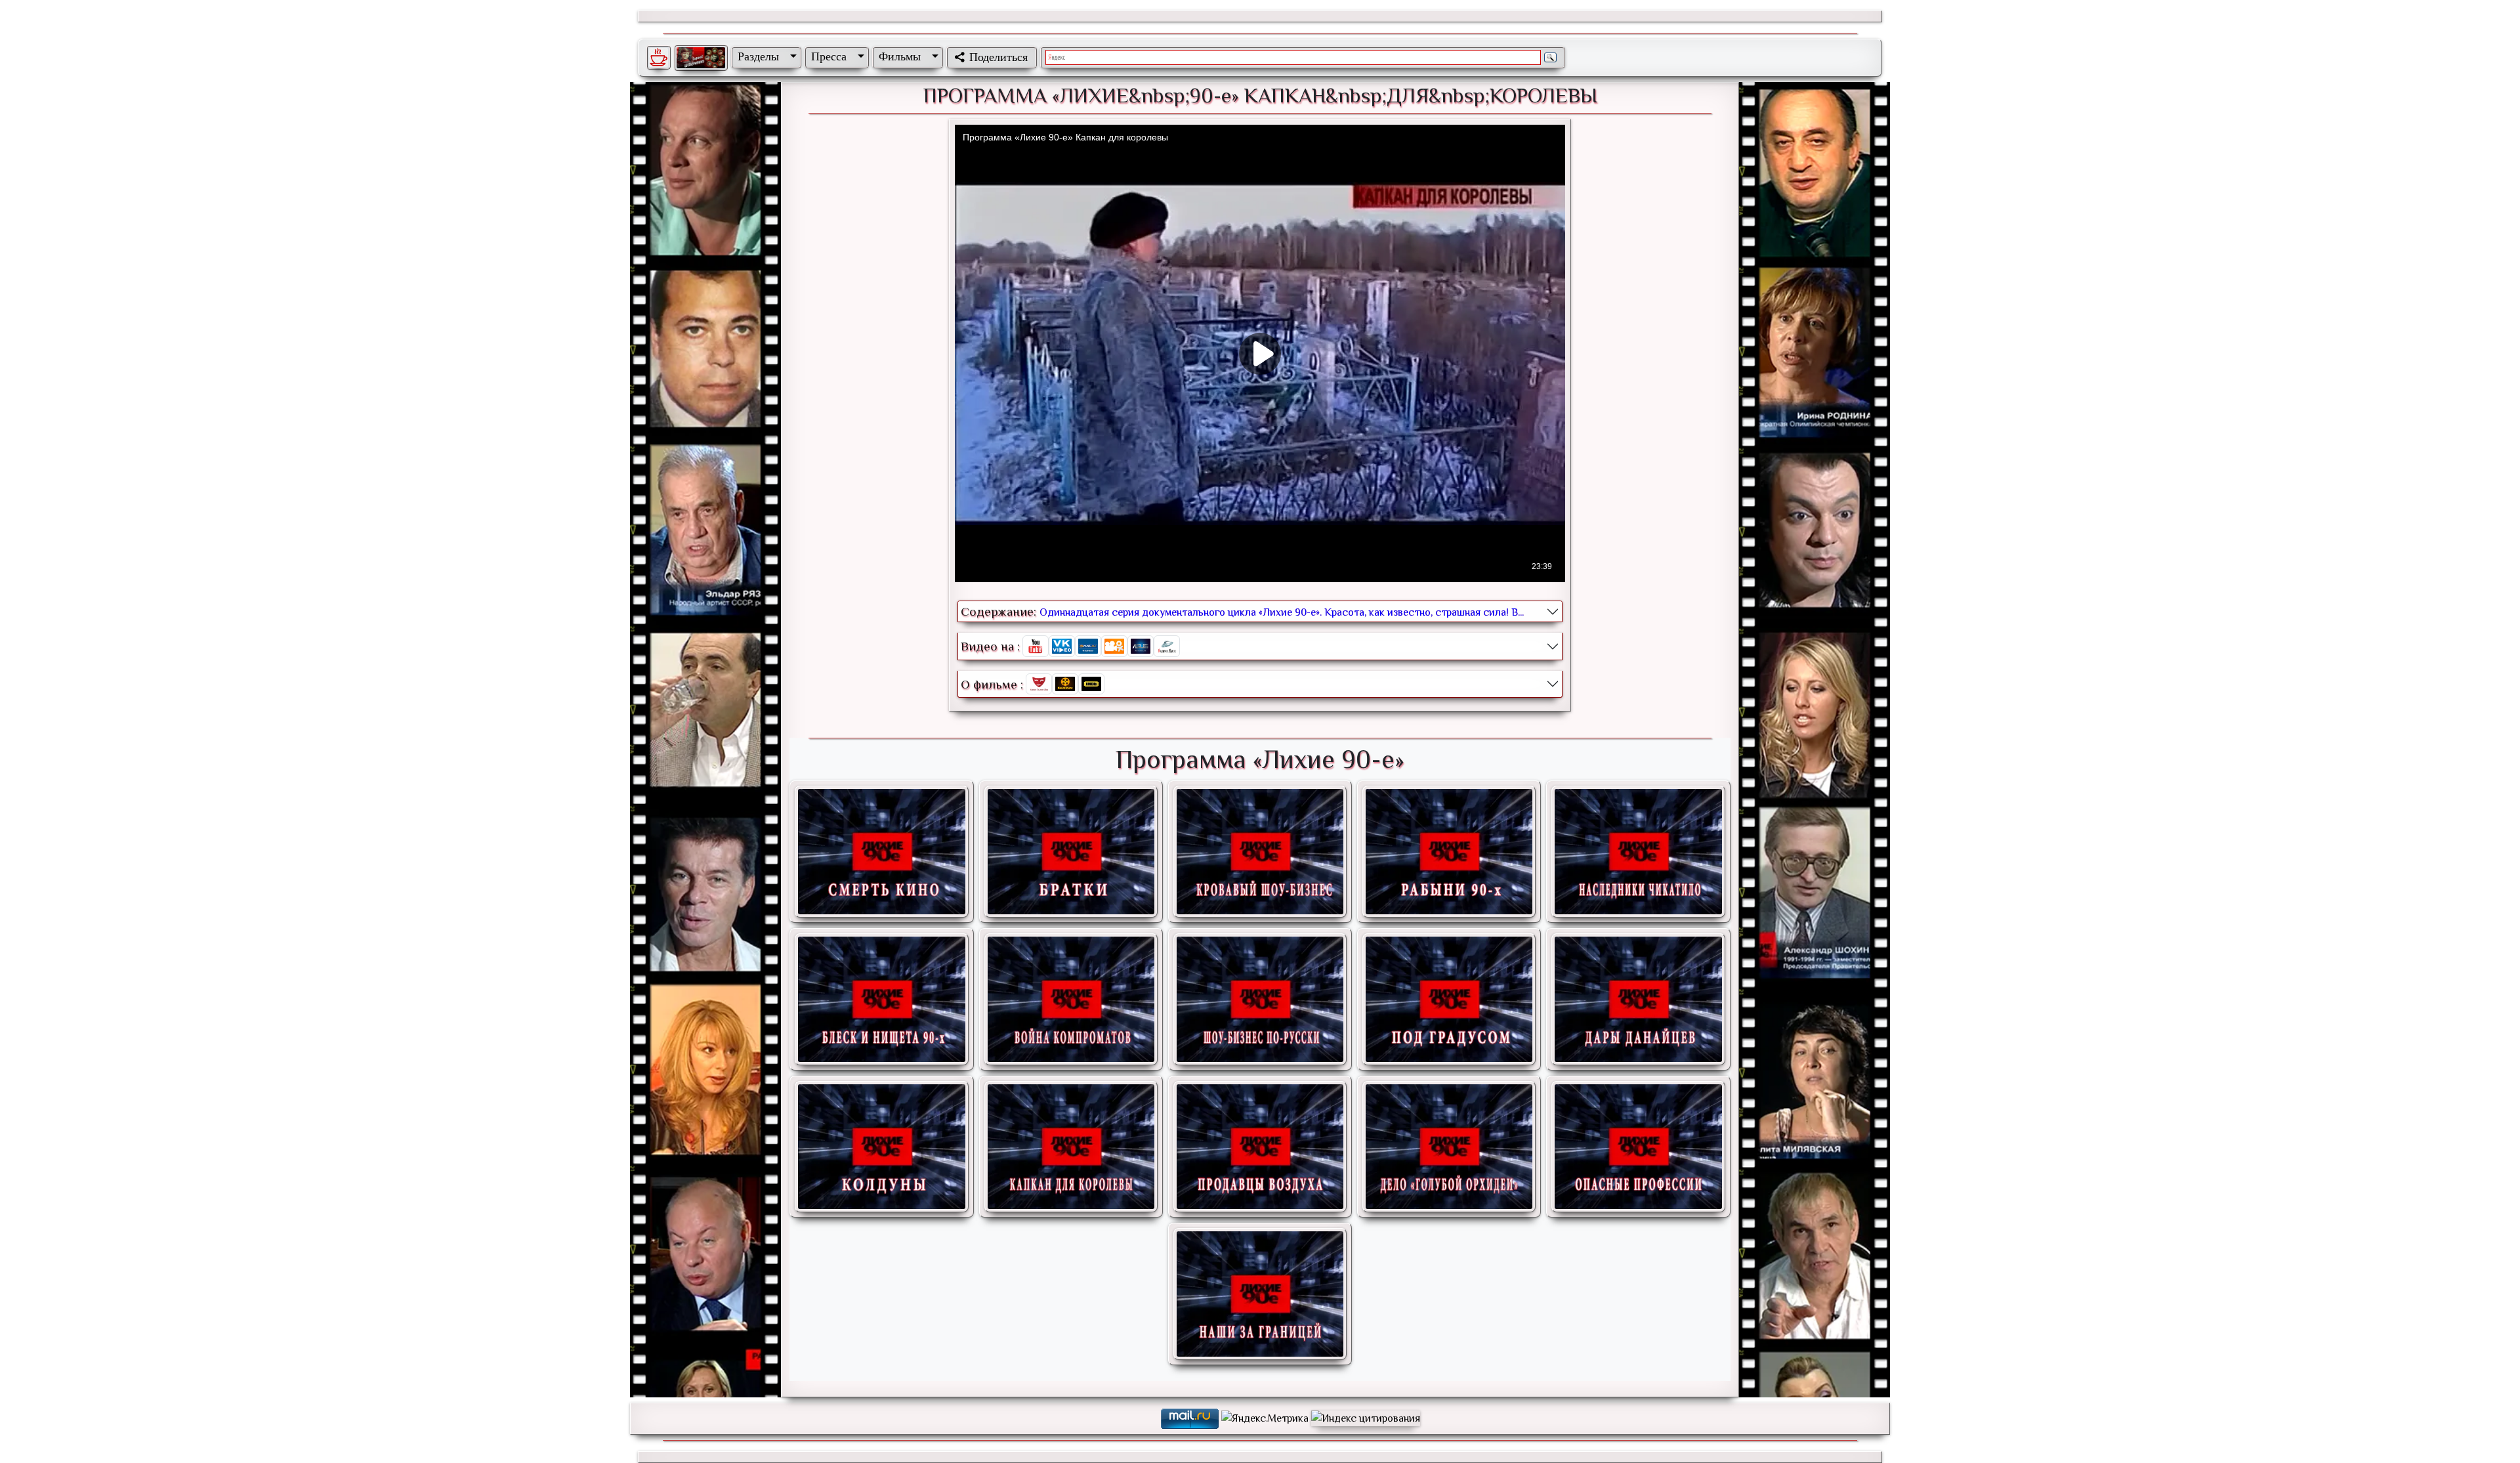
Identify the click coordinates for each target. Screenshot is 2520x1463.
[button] (765, 56)
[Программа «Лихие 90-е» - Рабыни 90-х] (1449, 852)
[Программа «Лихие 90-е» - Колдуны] (881, 1147)
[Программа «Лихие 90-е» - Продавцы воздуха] (1260, 1147)
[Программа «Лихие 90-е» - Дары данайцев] (1638, 999)
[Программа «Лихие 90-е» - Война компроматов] (1071, 999)
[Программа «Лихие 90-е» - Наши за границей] (1260, 1294)
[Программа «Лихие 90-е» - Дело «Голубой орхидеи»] (1449, 1147)
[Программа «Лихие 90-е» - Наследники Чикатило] (1638, 852)
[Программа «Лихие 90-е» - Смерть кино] (881, 852)
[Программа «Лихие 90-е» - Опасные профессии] (1638, 1147)
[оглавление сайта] (701, 58)
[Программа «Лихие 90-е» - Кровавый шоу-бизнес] (1260, 852)
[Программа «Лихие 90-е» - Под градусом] (1449, 999)
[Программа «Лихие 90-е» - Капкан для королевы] (1071, 1147)
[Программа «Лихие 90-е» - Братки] (1071, 852)
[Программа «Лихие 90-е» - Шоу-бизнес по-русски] (1260, 999)
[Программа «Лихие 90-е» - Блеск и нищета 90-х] (881, 999)
